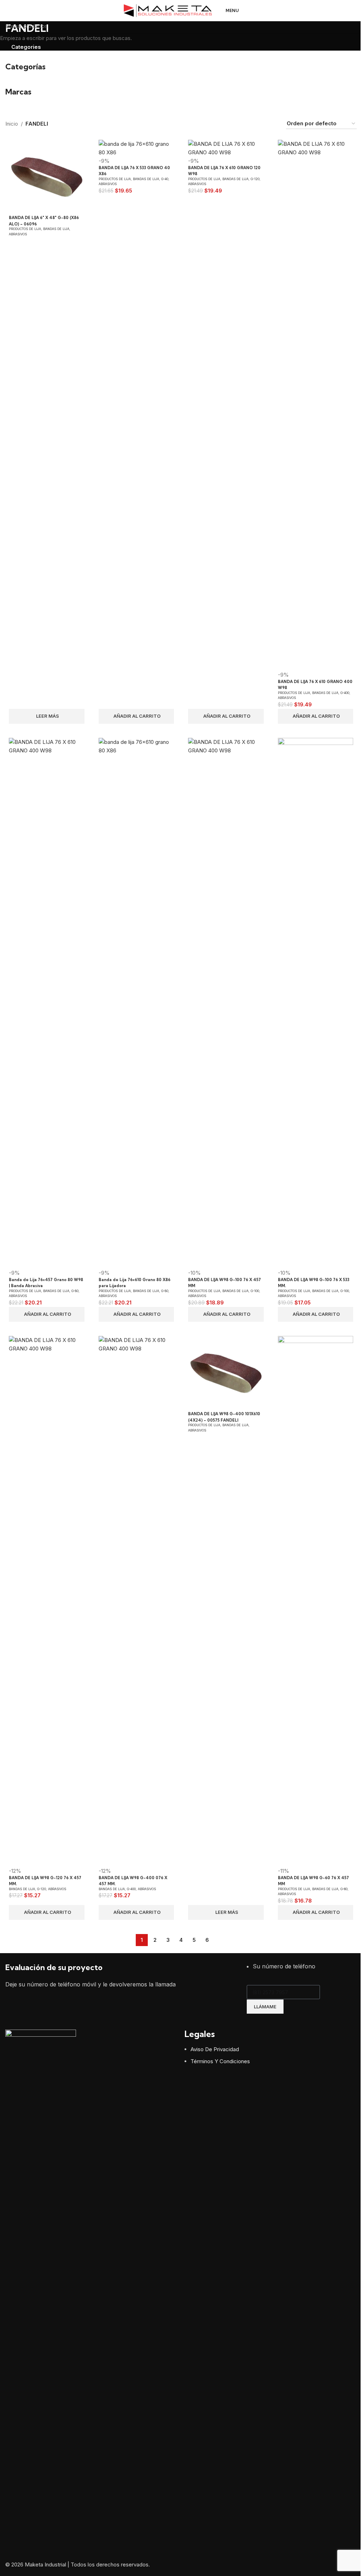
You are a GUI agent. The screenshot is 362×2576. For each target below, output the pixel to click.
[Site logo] (168, 10)
